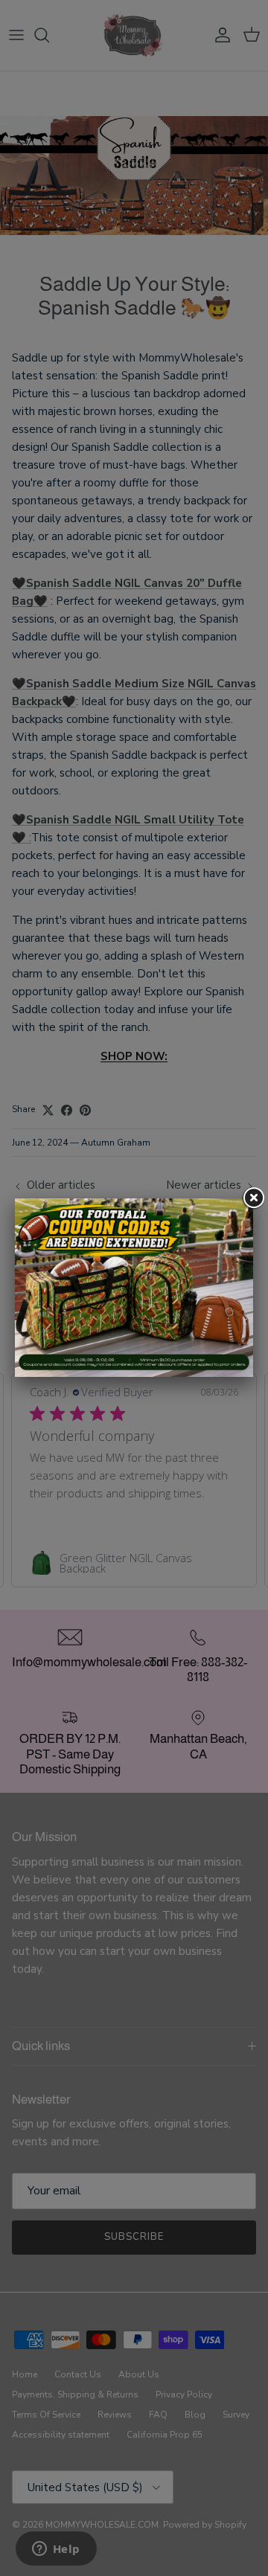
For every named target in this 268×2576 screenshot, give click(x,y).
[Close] (253, 1198)
